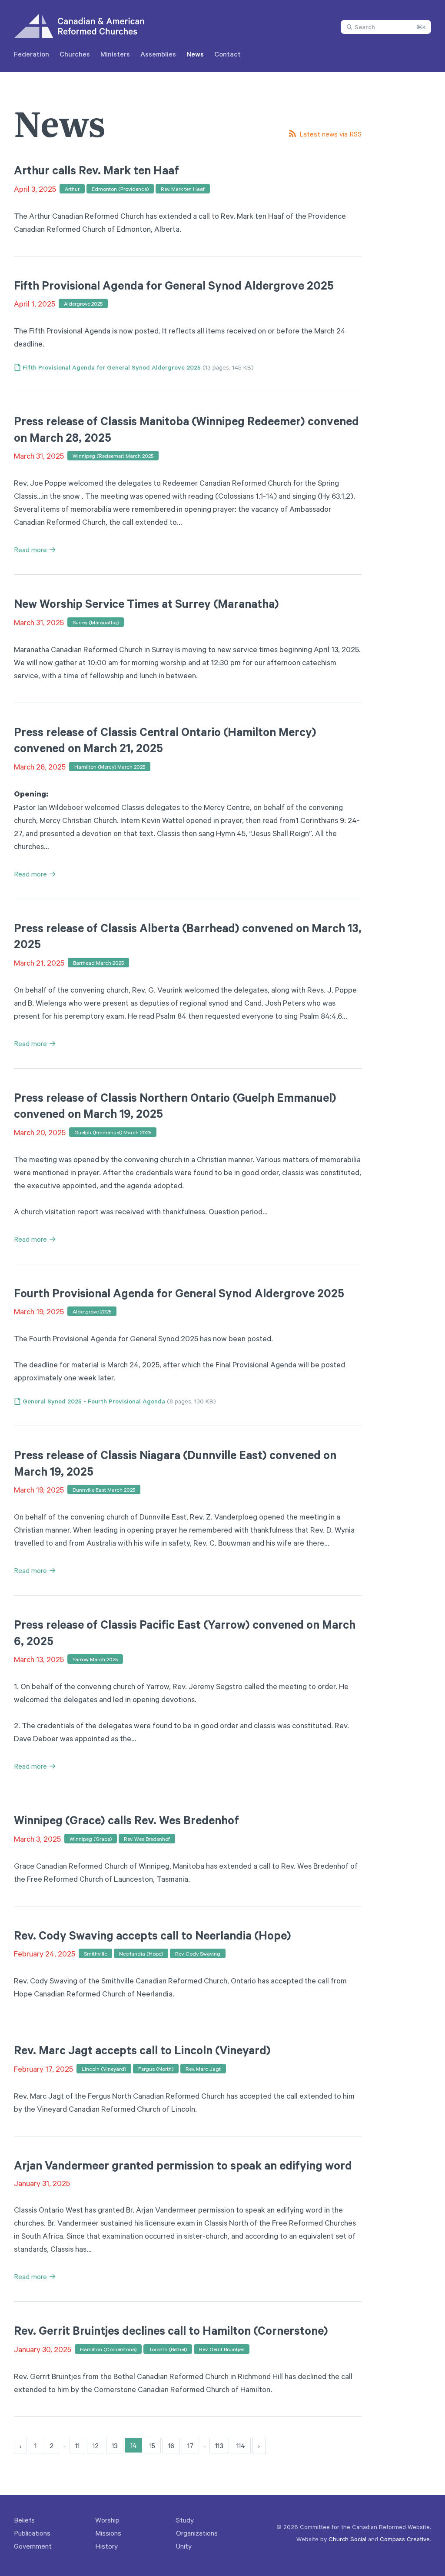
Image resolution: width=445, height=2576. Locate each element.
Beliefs (24, 2520)
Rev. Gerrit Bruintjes (222, 2349)
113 (219, 2446)
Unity (184, 2546)
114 (241, 2446)
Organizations (197, 2533)
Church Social (347, 2539)
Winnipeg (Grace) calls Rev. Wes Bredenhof (126, 1820)
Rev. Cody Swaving (198, 1953)
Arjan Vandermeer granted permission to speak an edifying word (183, 2165)
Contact (227, 54)
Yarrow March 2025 (95, 1659)
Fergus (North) (156, 2069)
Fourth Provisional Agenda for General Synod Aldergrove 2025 (179, 1293)
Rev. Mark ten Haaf (183, 189)
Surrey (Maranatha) (96, 622)
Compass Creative (405, 2539)
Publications (32, 2533)
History (106, 2546)
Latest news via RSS (330, 134)
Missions (108, 2533)
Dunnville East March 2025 (104, 1490)
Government (33, 2546)
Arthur (72, 189)
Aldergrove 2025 (83, 303)
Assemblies (158, 54)
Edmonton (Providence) (120, 189)
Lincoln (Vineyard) (104, 2069)
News (195, 54)
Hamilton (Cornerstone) (108, 2349)
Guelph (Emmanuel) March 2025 (113, 1132)
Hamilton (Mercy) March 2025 (110, 766)
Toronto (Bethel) (168, 2349)
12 (96, 2446)
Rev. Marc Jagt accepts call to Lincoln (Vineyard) (142, 2050)
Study (185, 2520)
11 (77, 2446)
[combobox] (386, 27)
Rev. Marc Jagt (203, 2069)
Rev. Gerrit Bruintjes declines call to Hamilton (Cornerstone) (171, 2330)
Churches (75, 54)
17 (190, 2446)
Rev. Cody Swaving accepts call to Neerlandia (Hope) (153, 1935)
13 (115, 2446)
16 (171, 2446)
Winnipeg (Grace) (91, 1839)
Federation (32, 54)
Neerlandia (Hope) (141, 1953)
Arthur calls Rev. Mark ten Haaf (96, 170)
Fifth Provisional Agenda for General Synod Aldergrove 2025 (174, 285)
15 (152, 2446)
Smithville (95, 1953)
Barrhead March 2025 (98, 963)
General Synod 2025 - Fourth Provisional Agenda (94, 1401)
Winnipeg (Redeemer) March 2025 (113, 456)
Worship (107, 2520)
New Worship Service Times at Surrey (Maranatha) (146, 603)
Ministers (115, 54)
